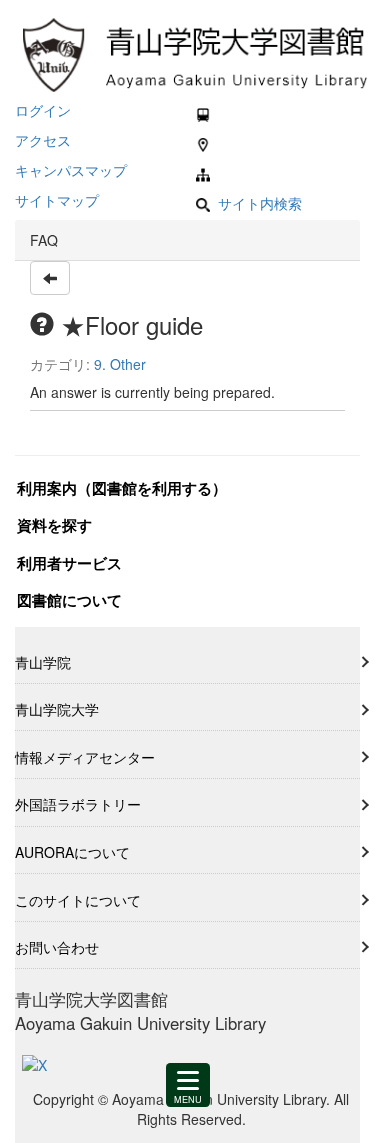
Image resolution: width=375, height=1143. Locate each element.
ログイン (43, 110)
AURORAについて (72, 852)
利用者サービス (69, 563)
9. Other (120, 364)
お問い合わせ (57, 947)
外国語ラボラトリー (78, 804)
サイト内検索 (260, 202)
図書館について (69, 600)
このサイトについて (78, 900)
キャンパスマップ (71, 170)
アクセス (43, 140)
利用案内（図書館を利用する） (122, 488)
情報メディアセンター (85, 757)
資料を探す (54, 525)
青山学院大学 (57, 709)
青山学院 (43, 662)
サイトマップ (57, 200)
